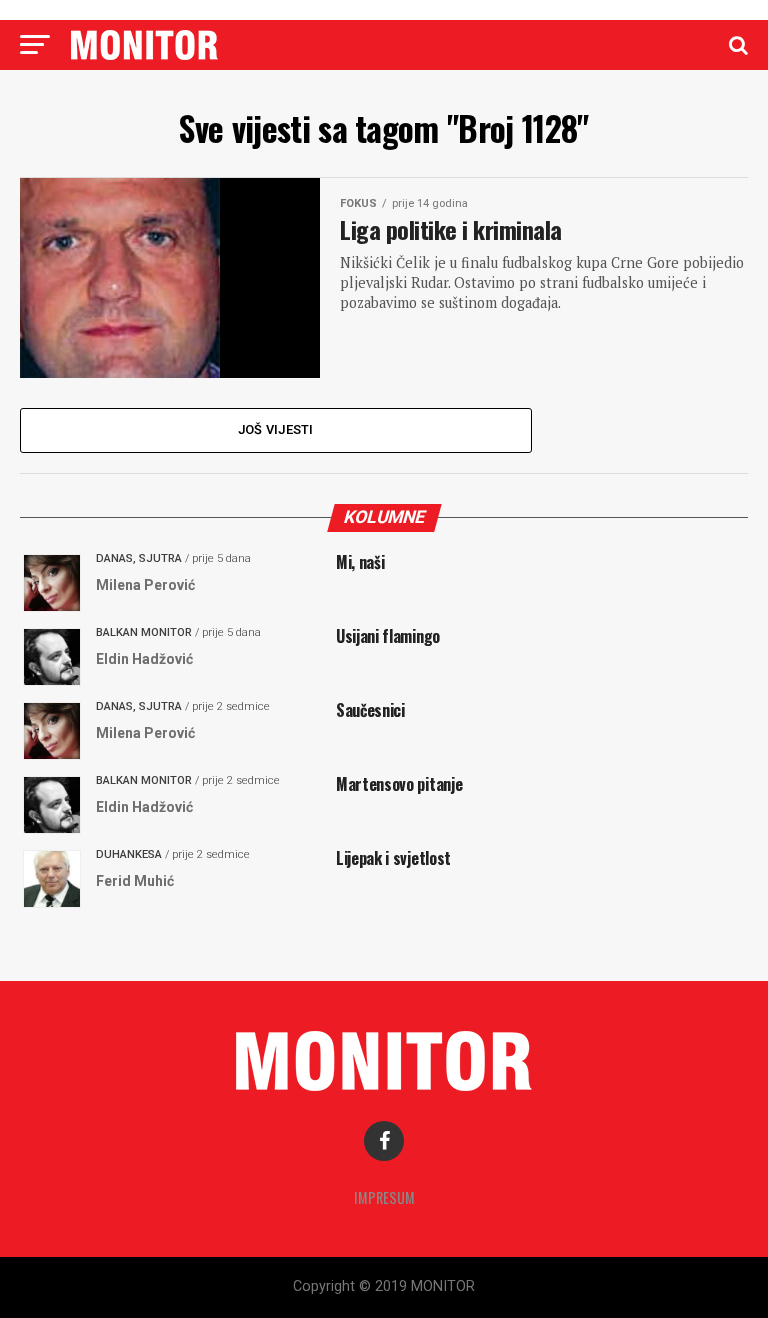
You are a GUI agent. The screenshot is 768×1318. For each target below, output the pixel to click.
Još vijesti (276, 429)
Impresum (384, 1197)
